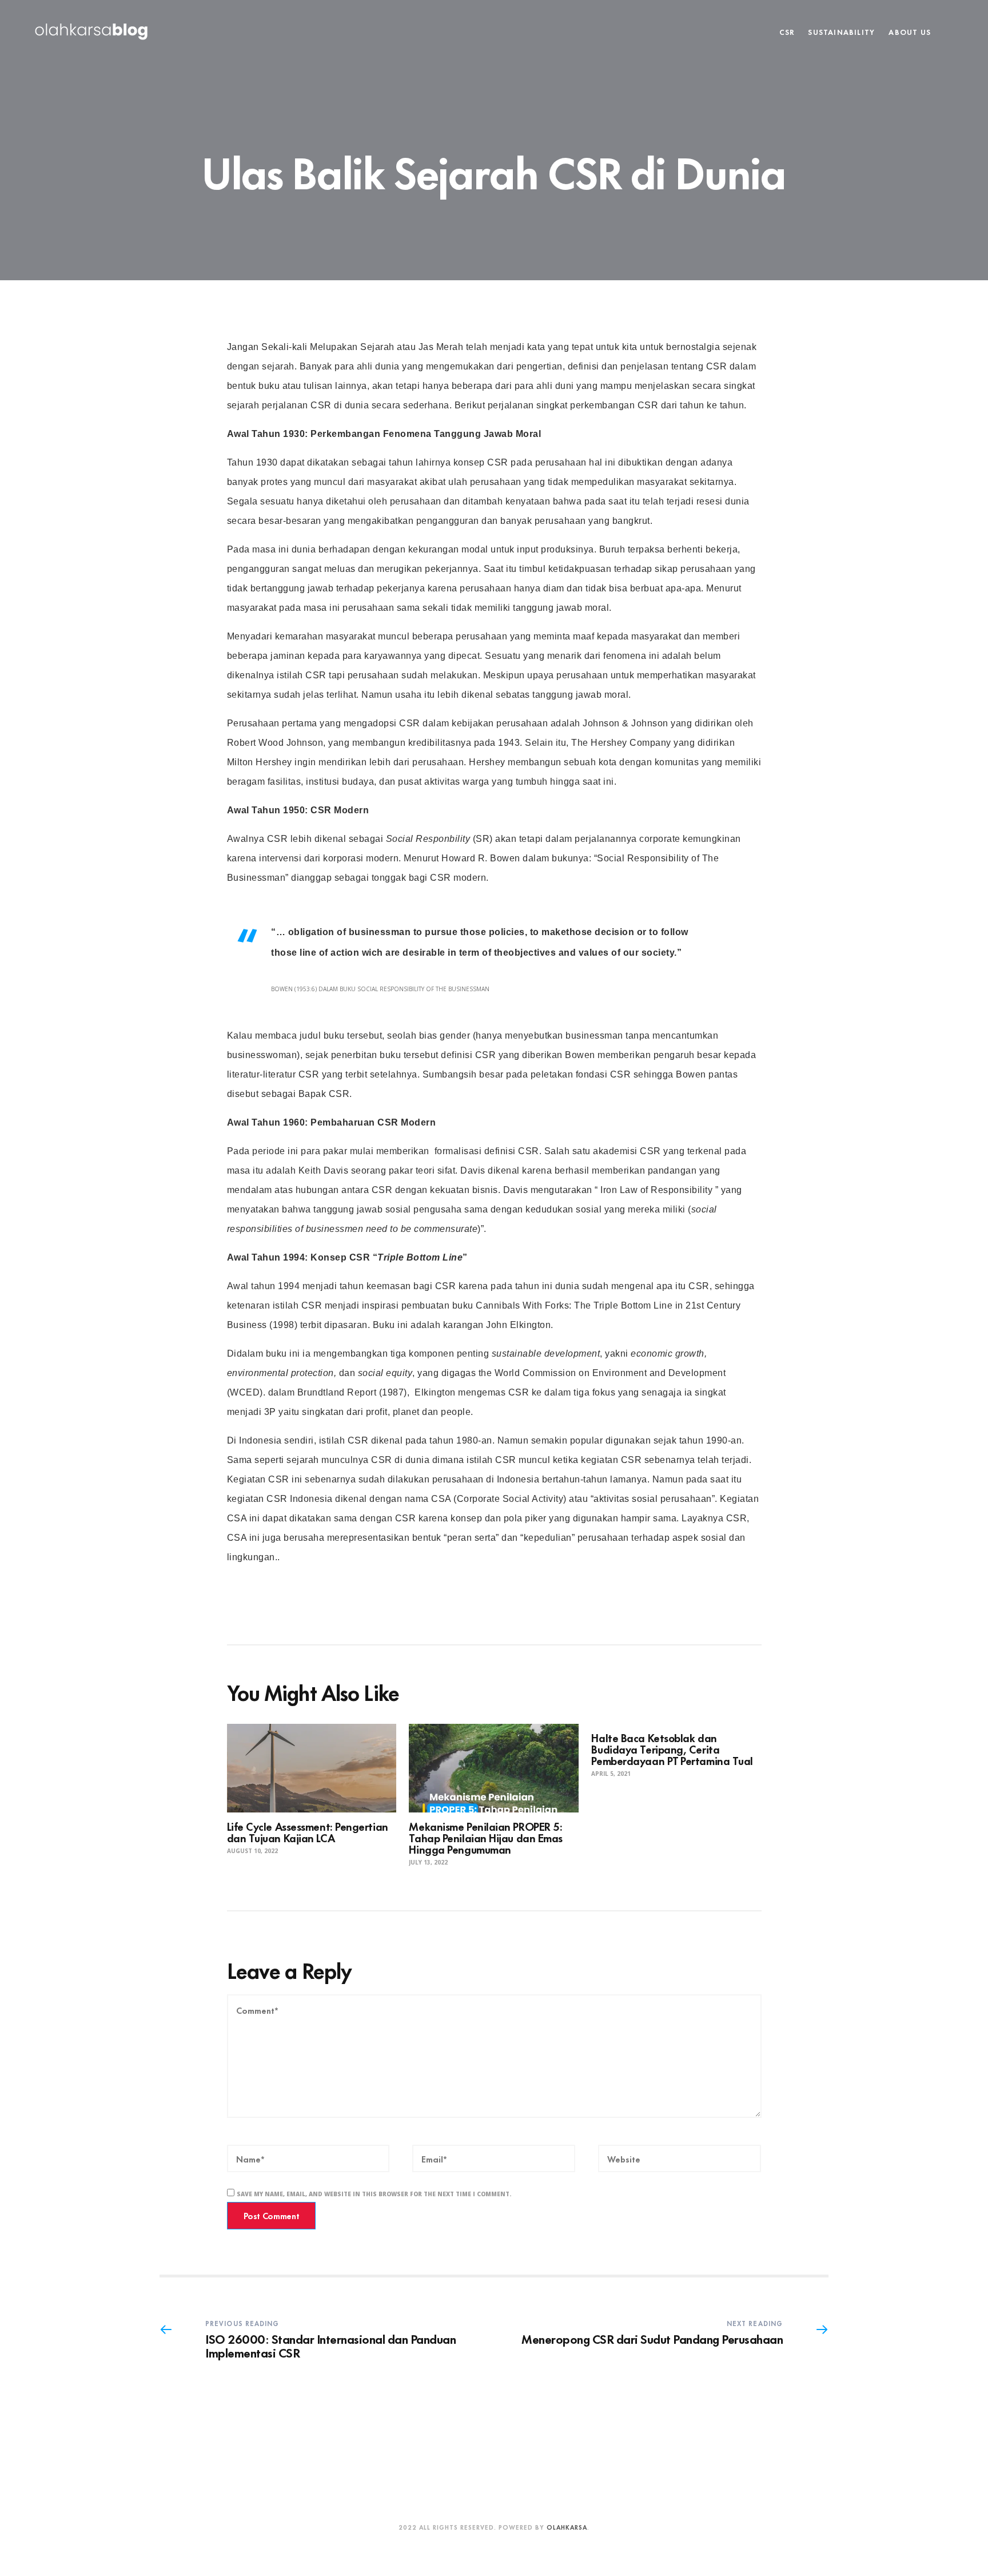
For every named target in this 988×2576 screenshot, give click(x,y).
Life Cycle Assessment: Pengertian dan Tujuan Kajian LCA (308, 1832)
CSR (787, 31)
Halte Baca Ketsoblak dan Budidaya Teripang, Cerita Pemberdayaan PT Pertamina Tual (672, 1749)
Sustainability (841, 31)
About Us (910, 31)
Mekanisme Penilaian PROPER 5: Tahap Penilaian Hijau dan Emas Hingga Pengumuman (486, 1837)
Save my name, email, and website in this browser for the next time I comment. (374, 2194)
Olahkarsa (567, 2527)
